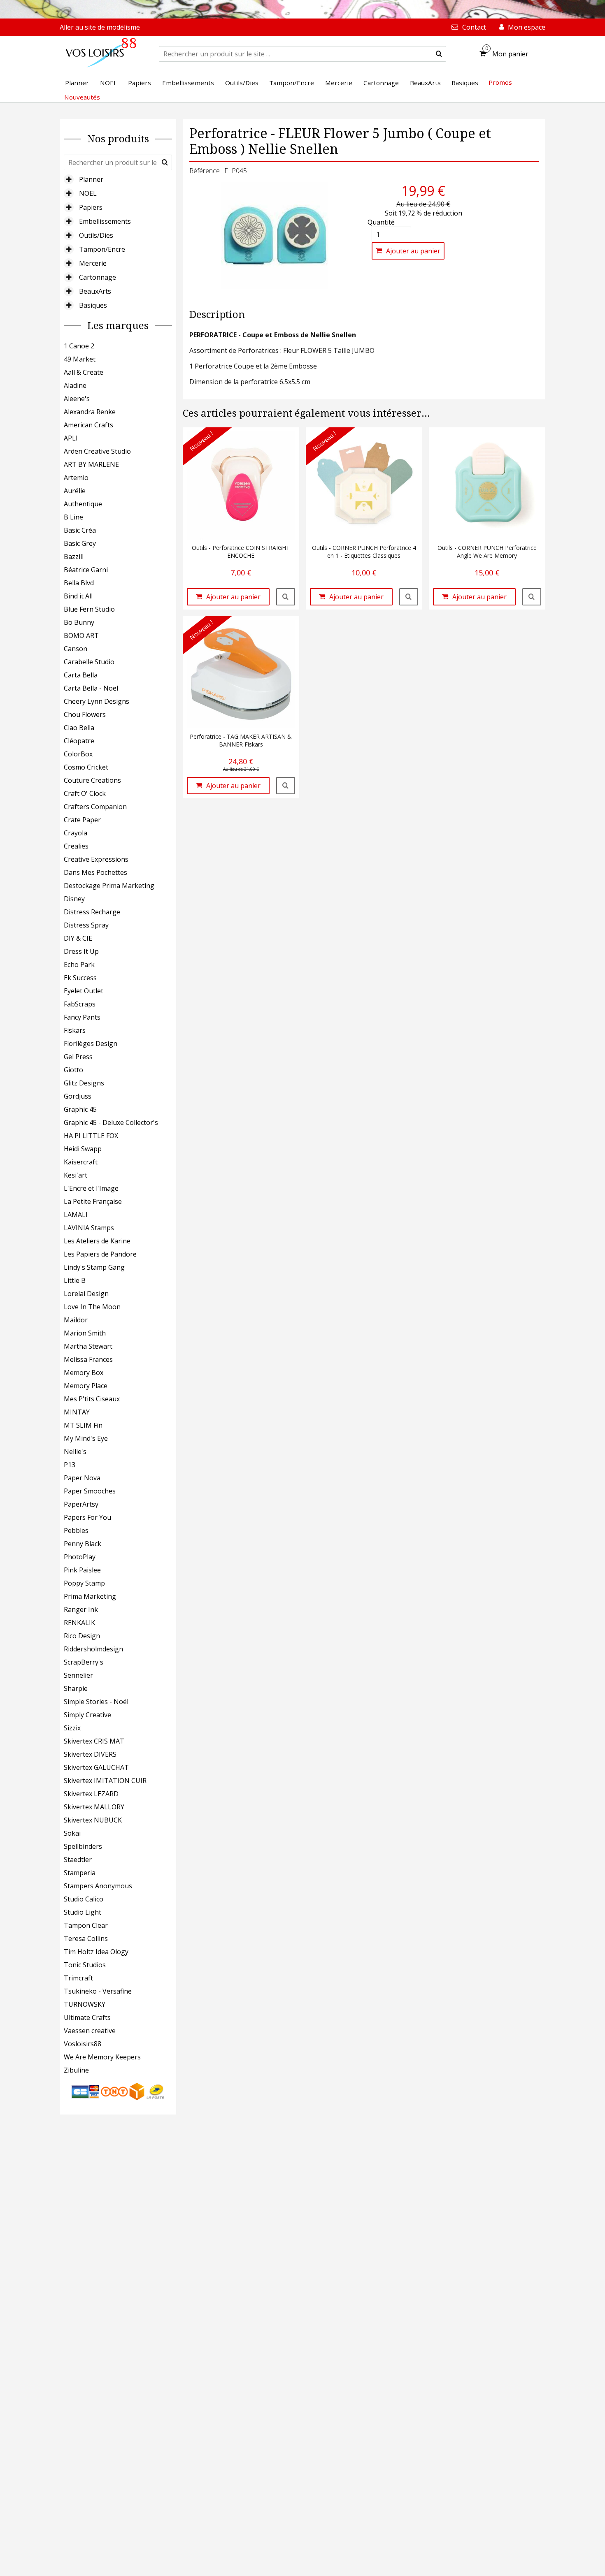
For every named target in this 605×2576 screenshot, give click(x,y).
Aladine (75, 385)
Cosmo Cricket (86, 767)
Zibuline (76, 2070)
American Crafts (88, 425)
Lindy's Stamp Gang (94, 1267)
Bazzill (74, 556)
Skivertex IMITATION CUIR (105, 1781)
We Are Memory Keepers (102, 2057)
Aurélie (75, 491)
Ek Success (80, 978)
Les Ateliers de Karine (97, 1241)
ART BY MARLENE (91, 464)
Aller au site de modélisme (100, 27)
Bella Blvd (79, 583)
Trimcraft (78, 1978)
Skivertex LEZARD (91, 1794)
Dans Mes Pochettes (95, 872)
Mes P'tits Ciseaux (92, 1399)
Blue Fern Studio (89, 609)
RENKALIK (79, 1623)
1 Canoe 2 (79, 346)
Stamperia (80, 1873)
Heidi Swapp (83, 1149)
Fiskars (75, 1030)
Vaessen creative (90, 2031)
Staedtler (78, 1860)
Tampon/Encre (102, 249)
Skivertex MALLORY (94, 1807)
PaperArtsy (81, 1504)
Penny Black (83, 1544)
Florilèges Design (91, 1043)
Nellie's (75, 1451)
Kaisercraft (81, 1162)
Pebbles (76, 1530)
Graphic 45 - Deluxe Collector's (111, 1122)
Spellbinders (83, 1846)
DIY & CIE (78, 938)
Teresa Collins (86, 1938)
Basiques (93, 305)
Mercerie (93, 263)
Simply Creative (87, 1715)
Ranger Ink (81, 1609)
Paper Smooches (90, 1491)
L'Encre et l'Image (91, 1188)
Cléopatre (79, 741)
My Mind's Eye (86, 1438)
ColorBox (78, 754)
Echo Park (79, 965)
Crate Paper (82, 820)
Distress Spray (86, 925)
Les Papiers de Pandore (100, 1254)
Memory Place (86, 1386)
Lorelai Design (86, 1294)
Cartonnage (98, 277)
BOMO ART (81, 635)
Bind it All (78, 596)
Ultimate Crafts (87, 2017)
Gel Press (78, 1057)
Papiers (91, 207)
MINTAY (77, 1412)
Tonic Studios (85, 1965)
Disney (74, 899)
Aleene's (77, 399)
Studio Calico (84, 1899)
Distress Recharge (92, 912)
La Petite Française (93, 1201)
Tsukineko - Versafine (98, 1991)
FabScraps (80, 1004)
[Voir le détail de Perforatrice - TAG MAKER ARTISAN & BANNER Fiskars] (286, 786)
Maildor (76, 1320)
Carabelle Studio (89, 662)
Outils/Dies (96, 235)
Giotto (73, 1070)
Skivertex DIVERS (90, 1754)
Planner (91, 179)
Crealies (76, 846)
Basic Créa (80, 530)
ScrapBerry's (84, 1662)
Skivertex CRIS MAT (94, 1741)
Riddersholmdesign (93, 1649)
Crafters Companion (95, 807)
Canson (76, 649)
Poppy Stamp (84, 1583)
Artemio (76, 478)
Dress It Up (81, 951)
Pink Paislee (82, 1570)
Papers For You (87, 1517)
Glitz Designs (84, 1083)
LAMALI (76, 1215)
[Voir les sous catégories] (69, 179)
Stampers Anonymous (98, 1886)
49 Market (80, 359)
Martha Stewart (88, 1346)
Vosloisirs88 (83, 2044)
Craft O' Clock (85, 793)
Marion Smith (85, 1333)
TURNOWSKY (85, 2004)
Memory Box (84, 1373)
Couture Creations (92, 780)
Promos (500, 82)
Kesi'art (76, 1175)
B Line (73, 517)
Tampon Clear (86, 1925)
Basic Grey (80, 543)
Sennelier (78, 1675)
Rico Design (82, 1636)
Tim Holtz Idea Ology (96, 1952)
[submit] (439, 54)
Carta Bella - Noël (91, 688)
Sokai (72, 1833)
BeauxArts (95, 291)
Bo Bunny (79, 622)
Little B (75, 1280)
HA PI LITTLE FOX (91, 1136)
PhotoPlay (80, 1557)
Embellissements (105, 221)
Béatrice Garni (86, 570)
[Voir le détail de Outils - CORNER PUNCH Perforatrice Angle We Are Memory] (532, 597)
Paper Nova (82, 1478)
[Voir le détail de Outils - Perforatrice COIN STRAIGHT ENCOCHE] (286, 597)
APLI (71, 438)
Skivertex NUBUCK (93, 1820)
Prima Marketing (90, 1596)
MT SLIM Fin (83, 1425)
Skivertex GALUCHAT (96, 1767)
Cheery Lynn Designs (97, 701)
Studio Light (83, 1912)
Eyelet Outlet (84, 991)
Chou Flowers (85, 714)
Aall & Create (84, 372)
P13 (70, 1465)
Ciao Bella (79, 728)
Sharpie (76, 1688)
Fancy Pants (82, 1017)
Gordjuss (78, 1096)
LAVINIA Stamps (89, 1228)
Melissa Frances (88, 1359)
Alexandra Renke (90, 412)
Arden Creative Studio (97, 451)
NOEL (88, 193)
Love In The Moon (92, 1307)
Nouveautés (82, 97)
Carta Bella (81, 675)
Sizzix (72, 1728)
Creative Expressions (96, 859)
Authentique (83, 504)
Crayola (76, 833)
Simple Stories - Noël (96, 1702)
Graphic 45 (80, 1109)
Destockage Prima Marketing (109, 886)
